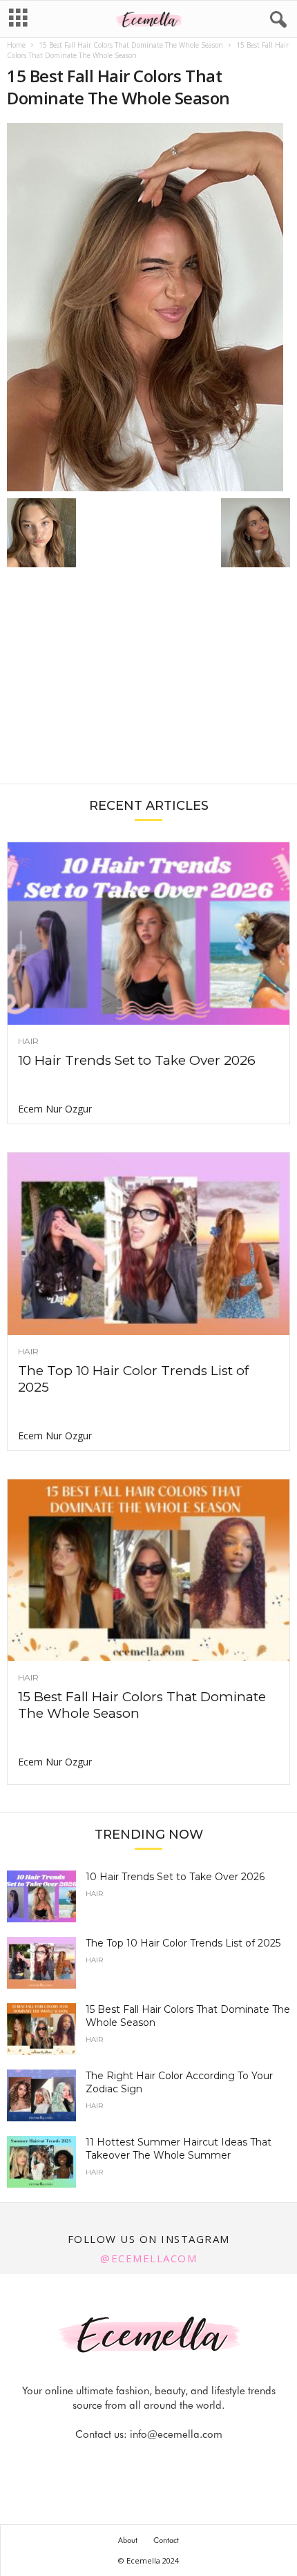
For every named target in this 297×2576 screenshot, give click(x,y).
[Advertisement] (148, 683)
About (128, 2540)
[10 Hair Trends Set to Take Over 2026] (148, 934)
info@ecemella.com (176, 2434)
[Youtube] (196, 2462)
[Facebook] (102, 2462)
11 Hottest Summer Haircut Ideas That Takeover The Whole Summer (179, 2149)
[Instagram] (134, 2462)
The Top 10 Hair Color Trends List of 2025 (183, 1943)
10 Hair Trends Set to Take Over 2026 (137, 1060)
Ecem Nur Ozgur (55, 1109)
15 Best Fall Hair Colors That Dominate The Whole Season (131, 45)
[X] (166, 2462)
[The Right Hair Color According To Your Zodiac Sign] (41, 2095)
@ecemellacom (148, 2258)
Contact (166, 2540)
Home (16, 45)
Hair (28, 1041)
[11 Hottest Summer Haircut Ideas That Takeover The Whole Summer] (41, 2162)
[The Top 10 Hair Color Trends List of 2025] (148, 1244)
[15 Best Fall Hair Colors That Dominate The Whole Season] (148, 307)
